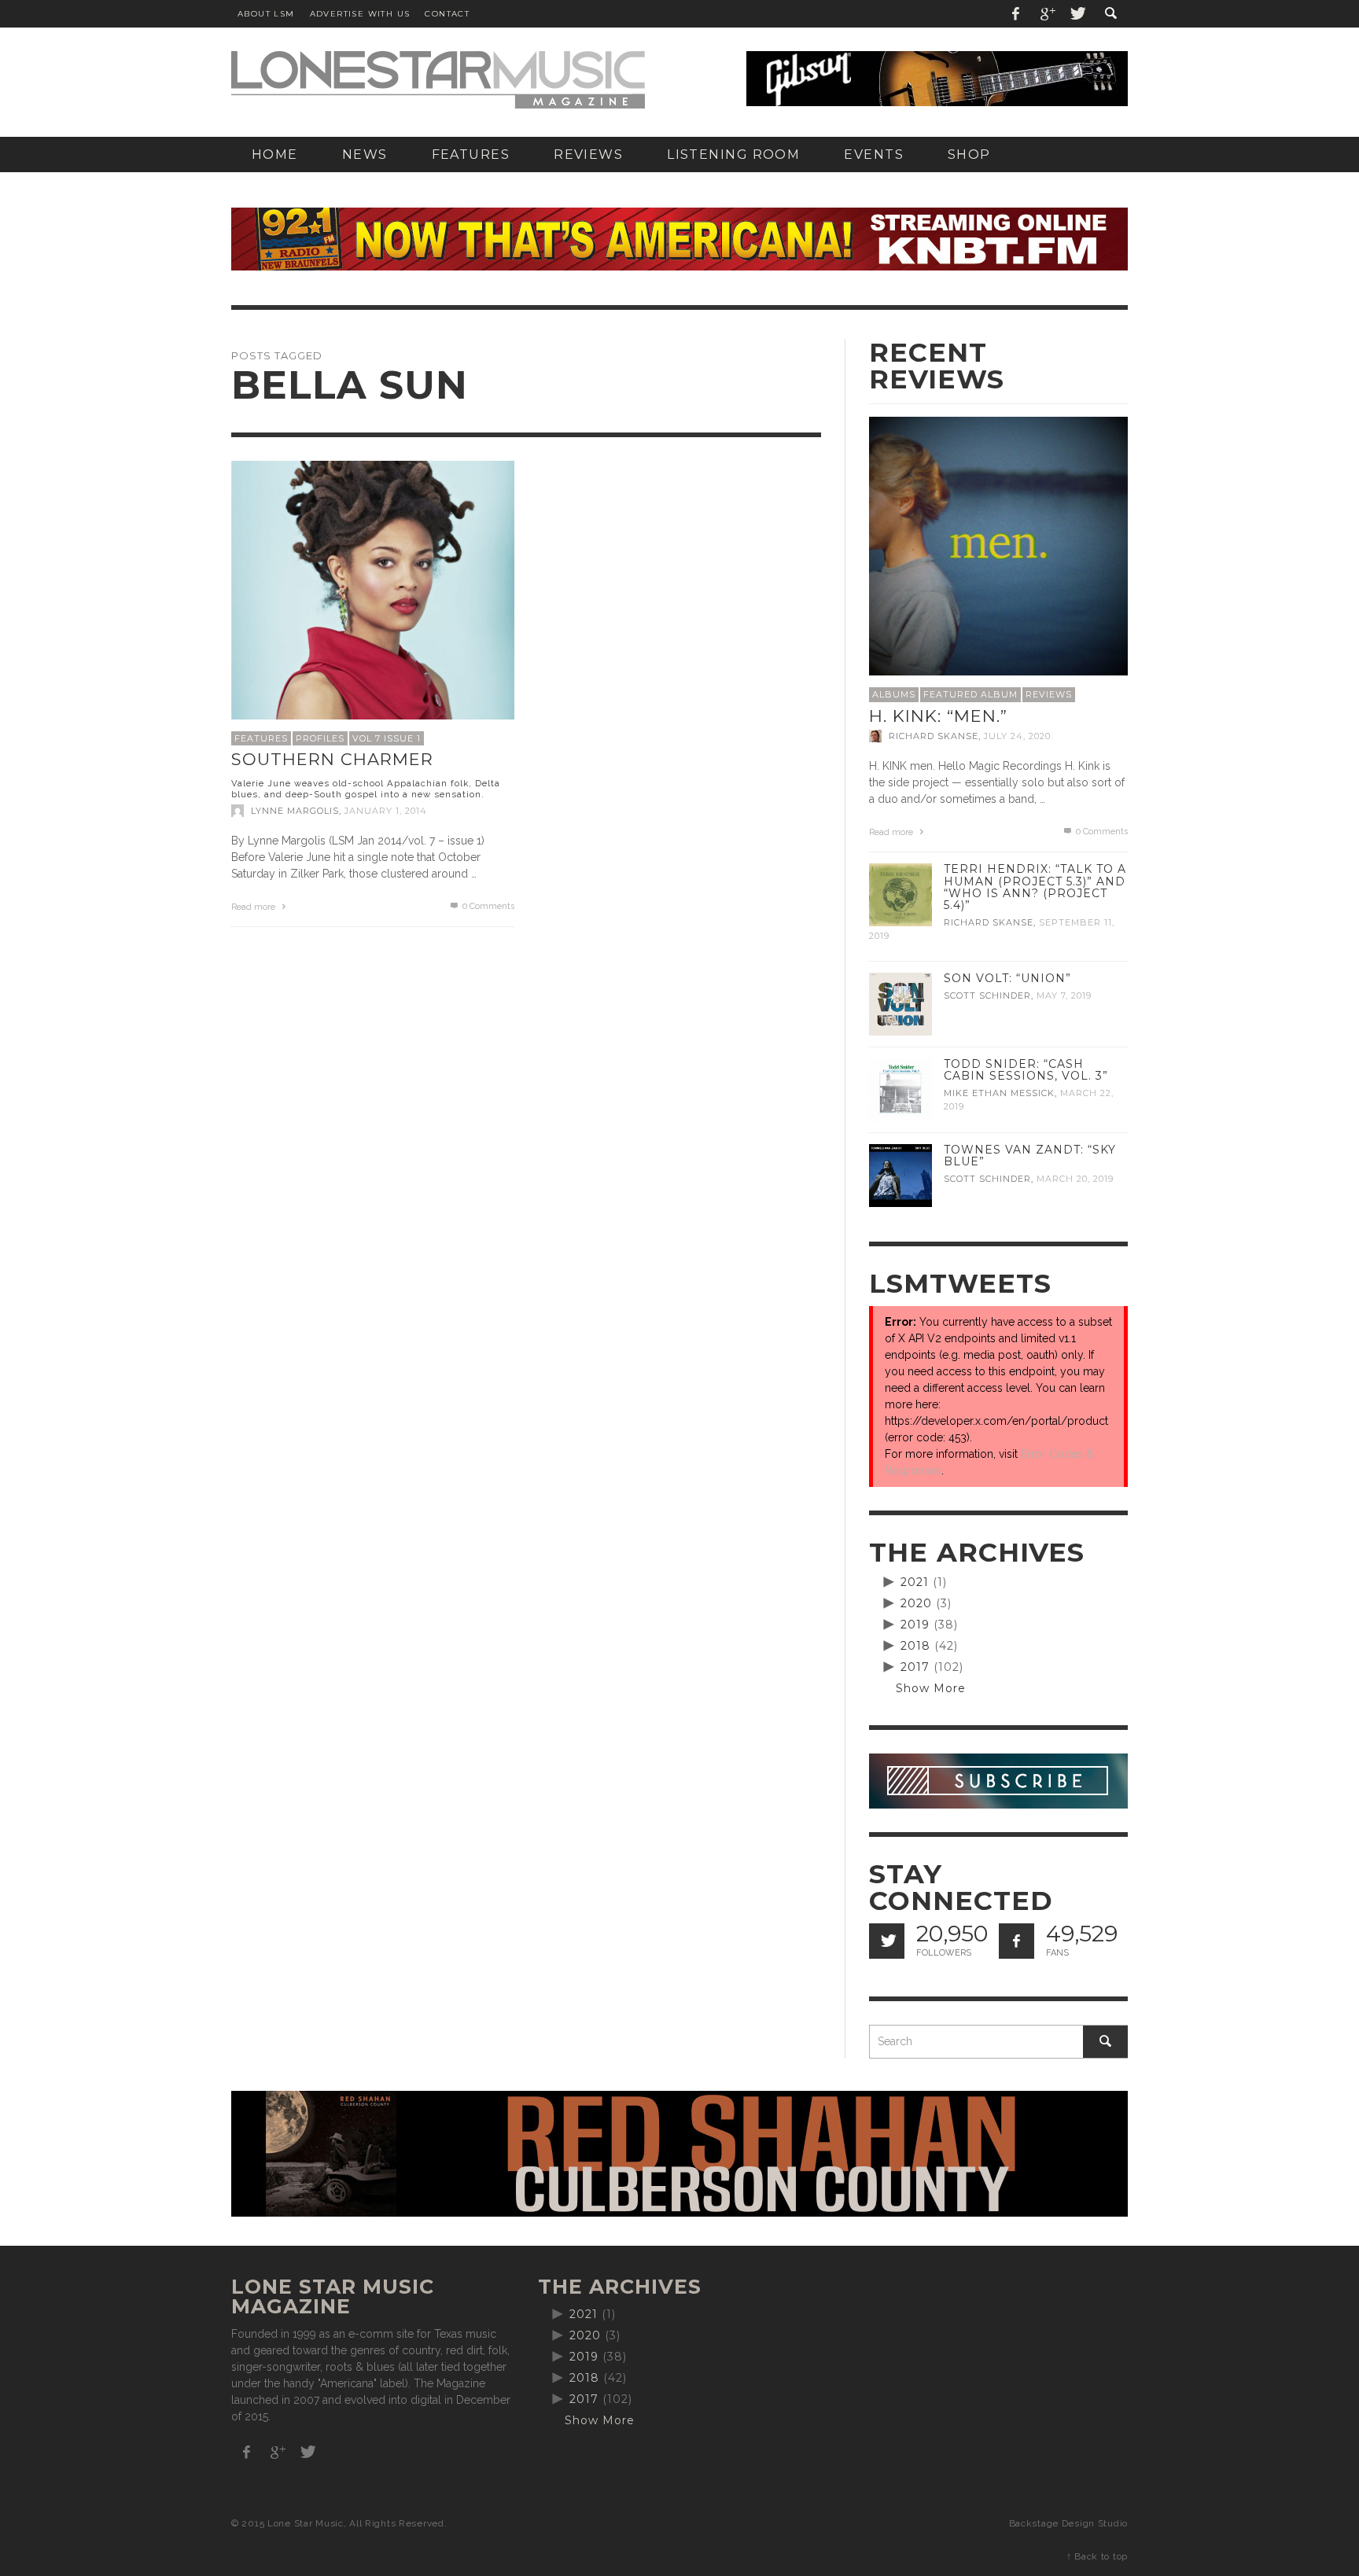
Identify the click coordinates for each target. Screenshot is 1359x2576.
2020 (916, 1603)
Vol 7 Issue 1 (387, 738)
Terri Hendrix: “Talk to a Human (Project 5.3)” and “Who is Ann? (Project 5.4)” (1035, 887)
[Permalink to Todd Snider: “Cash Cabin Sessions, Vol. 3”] (900, 1089)
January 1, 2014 (386, 811)
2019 (915, 1625)
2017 (915, 1667)
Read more (254, 907)
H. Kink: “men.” (938, 716)
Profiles (320, 738)
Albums (894, 694)
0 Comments (487, 906)
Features (261, 738)
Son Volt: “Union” (1007, 978)
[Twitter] (1077, 14)
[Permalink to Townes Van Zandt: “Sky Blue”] (900, 1175)
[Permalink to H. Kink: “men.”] (998, 545)
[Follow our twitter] (887, 1941)
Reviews (1049, 694)
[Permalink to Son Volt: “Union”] (900, 1003)
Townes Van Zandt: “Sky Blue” (1030, 1156)
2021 (915, 1582)
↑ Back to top (1097, 2556)
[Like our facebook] (1016, 1941)
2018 (915, 1646)
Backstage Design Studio (1068, 2523)
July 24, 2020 (1017, 736)
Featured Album (970, 694)
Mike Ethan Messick (999, 1093)
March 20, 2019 (1075, 1179)
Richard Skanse (934, 736)
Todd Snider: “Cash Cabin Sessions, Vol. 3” (1026, 1070)
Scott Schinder (987, 995)
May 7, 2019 (1064, 995)
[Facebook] (1016, 14)
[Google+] (1047, 14)
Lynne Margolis (295, 811)
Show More (931, 1688)
